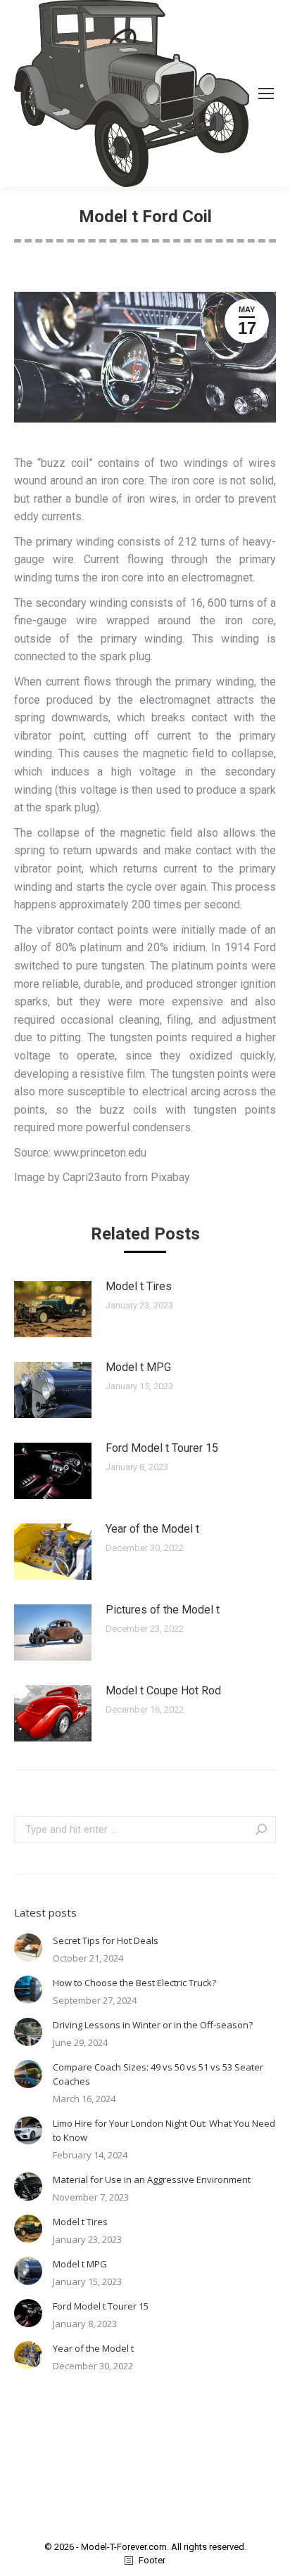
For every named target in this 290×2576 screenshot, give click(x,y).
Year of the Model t (152, 1529)
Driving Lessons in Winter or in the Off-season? (153, 2025)
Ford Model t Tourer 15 (162, 1448)
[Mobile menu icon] (266, 94)
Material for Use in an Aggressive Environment (152, 2179)
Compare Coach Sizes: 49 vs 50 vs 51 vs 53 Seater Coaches (158, 2074)
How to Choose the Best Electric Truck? (134, 1983)
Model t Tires (139, 1286)
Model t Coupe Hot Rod (163, 1690)
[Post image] (53, 1309)
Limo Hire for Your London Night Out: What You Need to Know (164, 2130)
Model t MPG (138, 1367)
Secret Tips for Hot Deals (106, 1940)
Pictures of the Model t (163, 1610)
